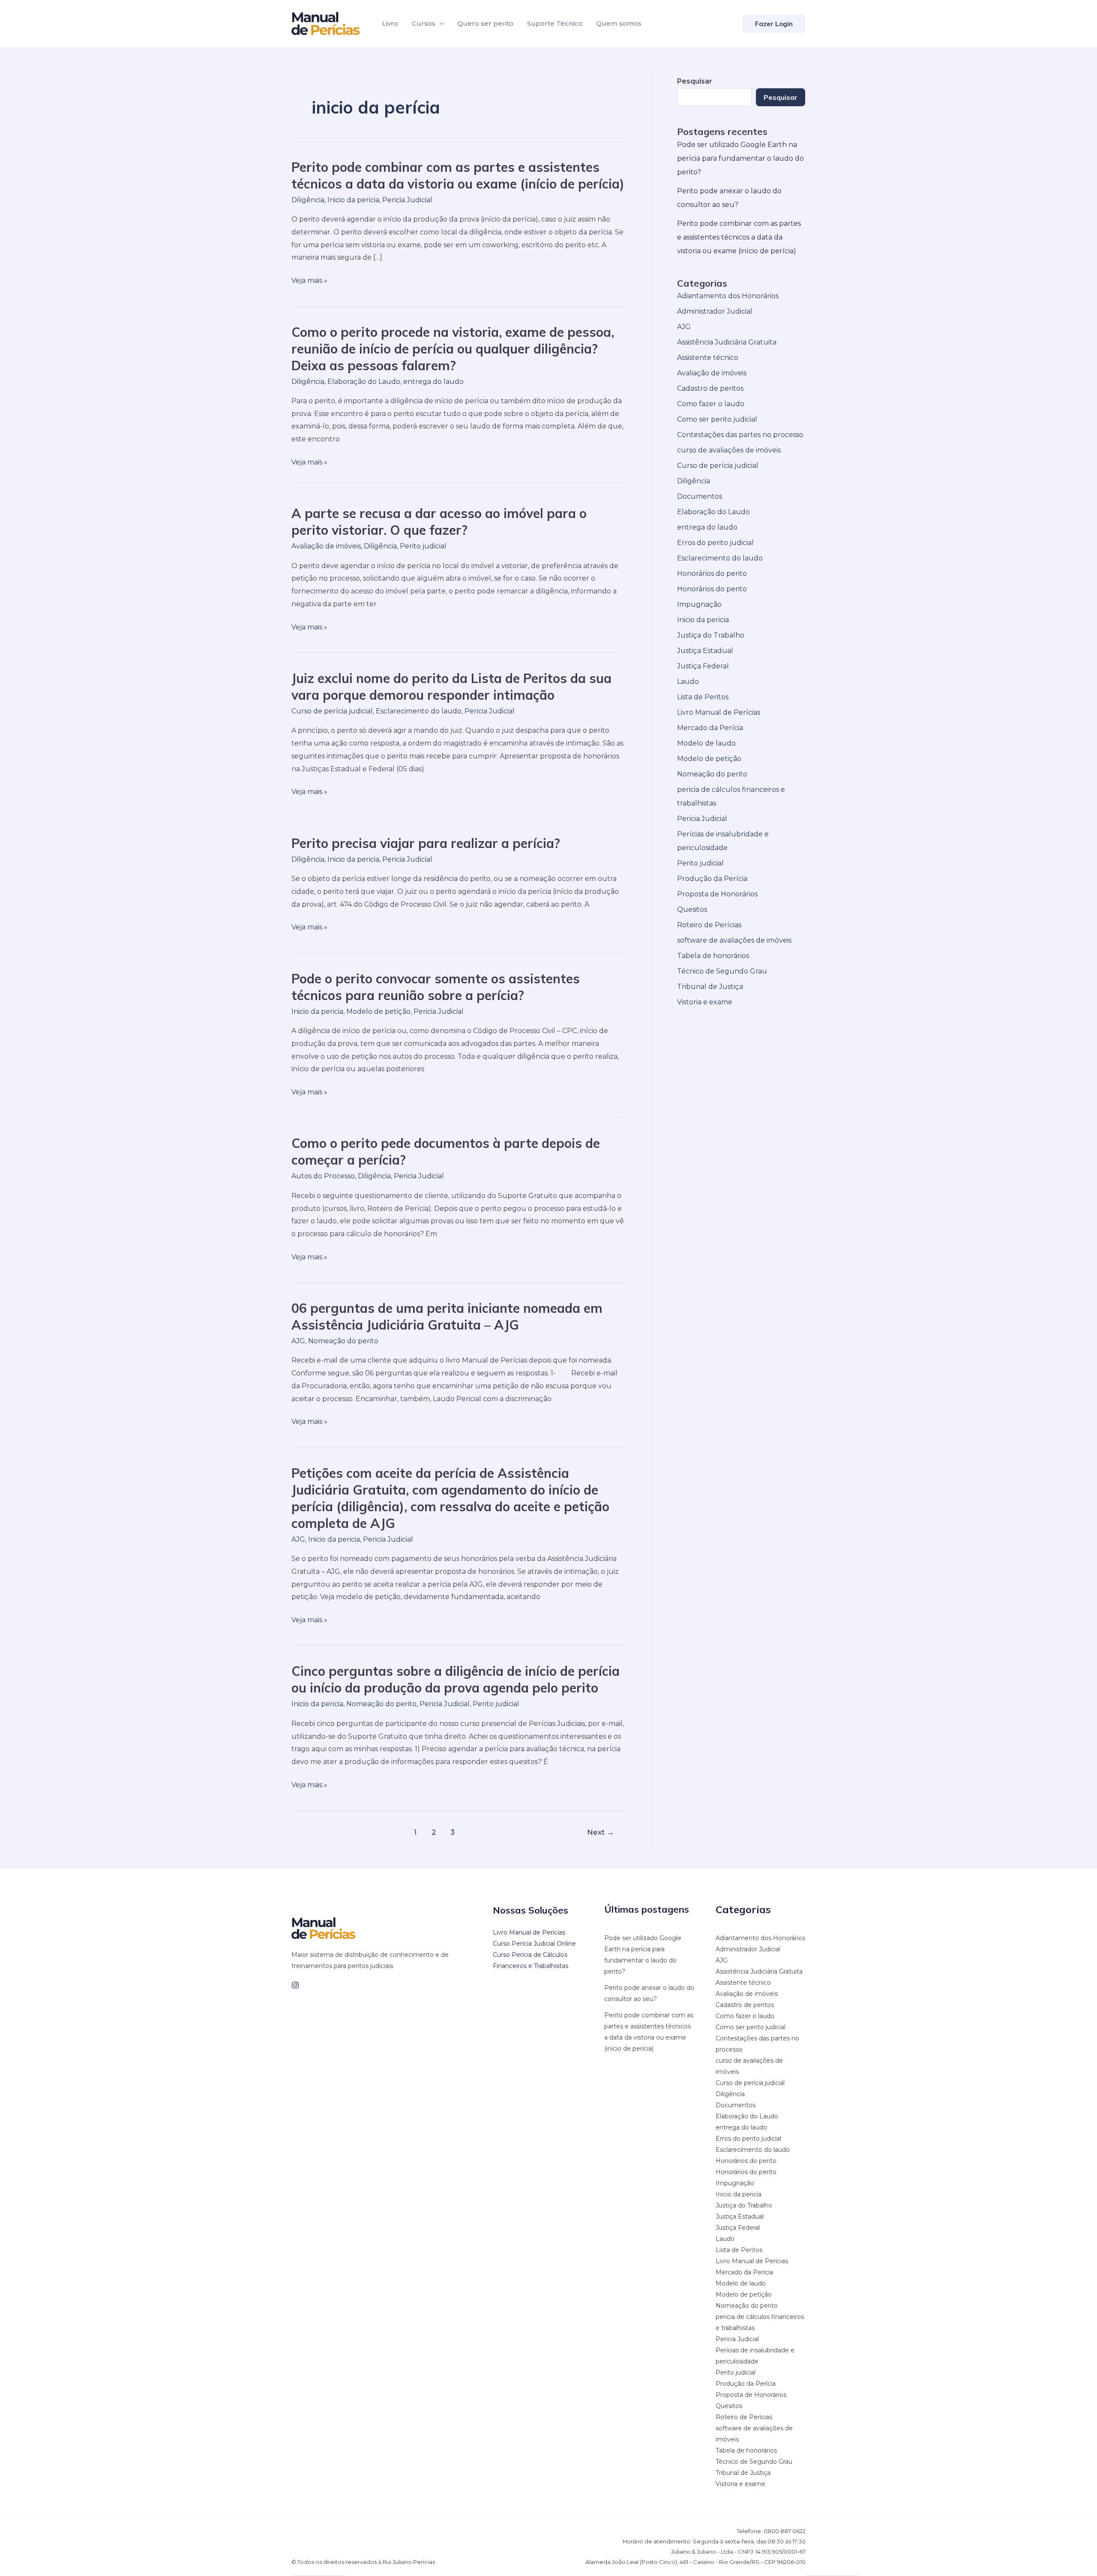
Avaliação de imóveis (326, 546)
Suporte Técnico (555, 23)
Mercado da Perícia (710, 728)
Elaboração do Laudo (364, 382)
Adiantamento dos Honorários (728, 296)
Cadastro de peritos (710, 388)
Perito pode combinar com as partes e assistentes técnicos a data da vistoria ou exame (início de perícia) (458, 175)
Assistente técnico (708, 358)
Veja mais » (309, 281)
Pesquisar (781, 97)
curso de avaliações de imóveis (729, 450)
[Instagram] (295, 1985)
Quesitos (692, 909)
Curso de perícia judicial (332, 711)
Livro (390, 23)
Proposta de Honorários (717, 894)
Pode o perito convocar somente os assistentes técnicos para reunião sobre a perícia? (436, 987)
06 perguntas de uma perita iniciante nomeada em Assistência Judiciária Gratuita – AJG (447, 1316)
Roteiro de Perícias (709, 925)
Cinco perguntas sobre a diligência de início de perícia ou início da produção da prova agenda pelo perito (456, 1679)
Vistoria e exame (705, 1002)
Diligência (308, 200)
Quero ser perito (485, 23)
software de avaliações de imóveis (734, 940)
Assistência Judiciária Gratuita (727, 342)
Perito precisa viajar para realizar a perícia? (426, 843)
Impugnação (699, 604)
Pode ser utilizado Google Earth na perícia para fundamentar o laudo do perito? (740, 158)
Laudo (688, 681)
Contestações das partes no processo (740, 435)
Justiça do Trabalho (711, 635)
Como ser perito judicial (717, 419)
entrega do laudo (433, 382)
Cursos (424, 23)
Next (601, 1832)
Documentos (700, 496)
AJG (298, 1341)
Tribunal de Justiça (710, 987)
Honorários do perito (712, 574)
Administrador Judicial (715, 311)
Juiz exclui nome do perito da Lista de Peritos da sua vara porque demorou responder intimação (451, 687)
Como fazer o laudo (711, 404)
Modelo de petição (378, 1011)
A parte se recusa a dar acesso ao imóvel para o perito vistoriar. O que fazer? (439, 522)
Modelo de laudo (706, 743)
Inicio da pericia (353, 200)
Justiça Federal (703, 666)
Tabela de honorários (713, 956)
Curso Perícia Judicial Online (534, 1944)
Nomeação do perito (343, 1341)
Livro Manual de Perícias (719, 712)
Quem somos (619, 23)
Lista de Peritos (703, 697)
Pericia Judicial (407, 200)
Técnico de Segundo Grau (722, 971)
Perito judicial (423, 546)
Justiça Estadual (705, 651)
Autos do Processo (323, 1176)
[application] (439, 24)
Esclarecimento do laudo (419, 711)
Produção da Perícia (712, 879)
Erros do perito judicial (715, 543)
